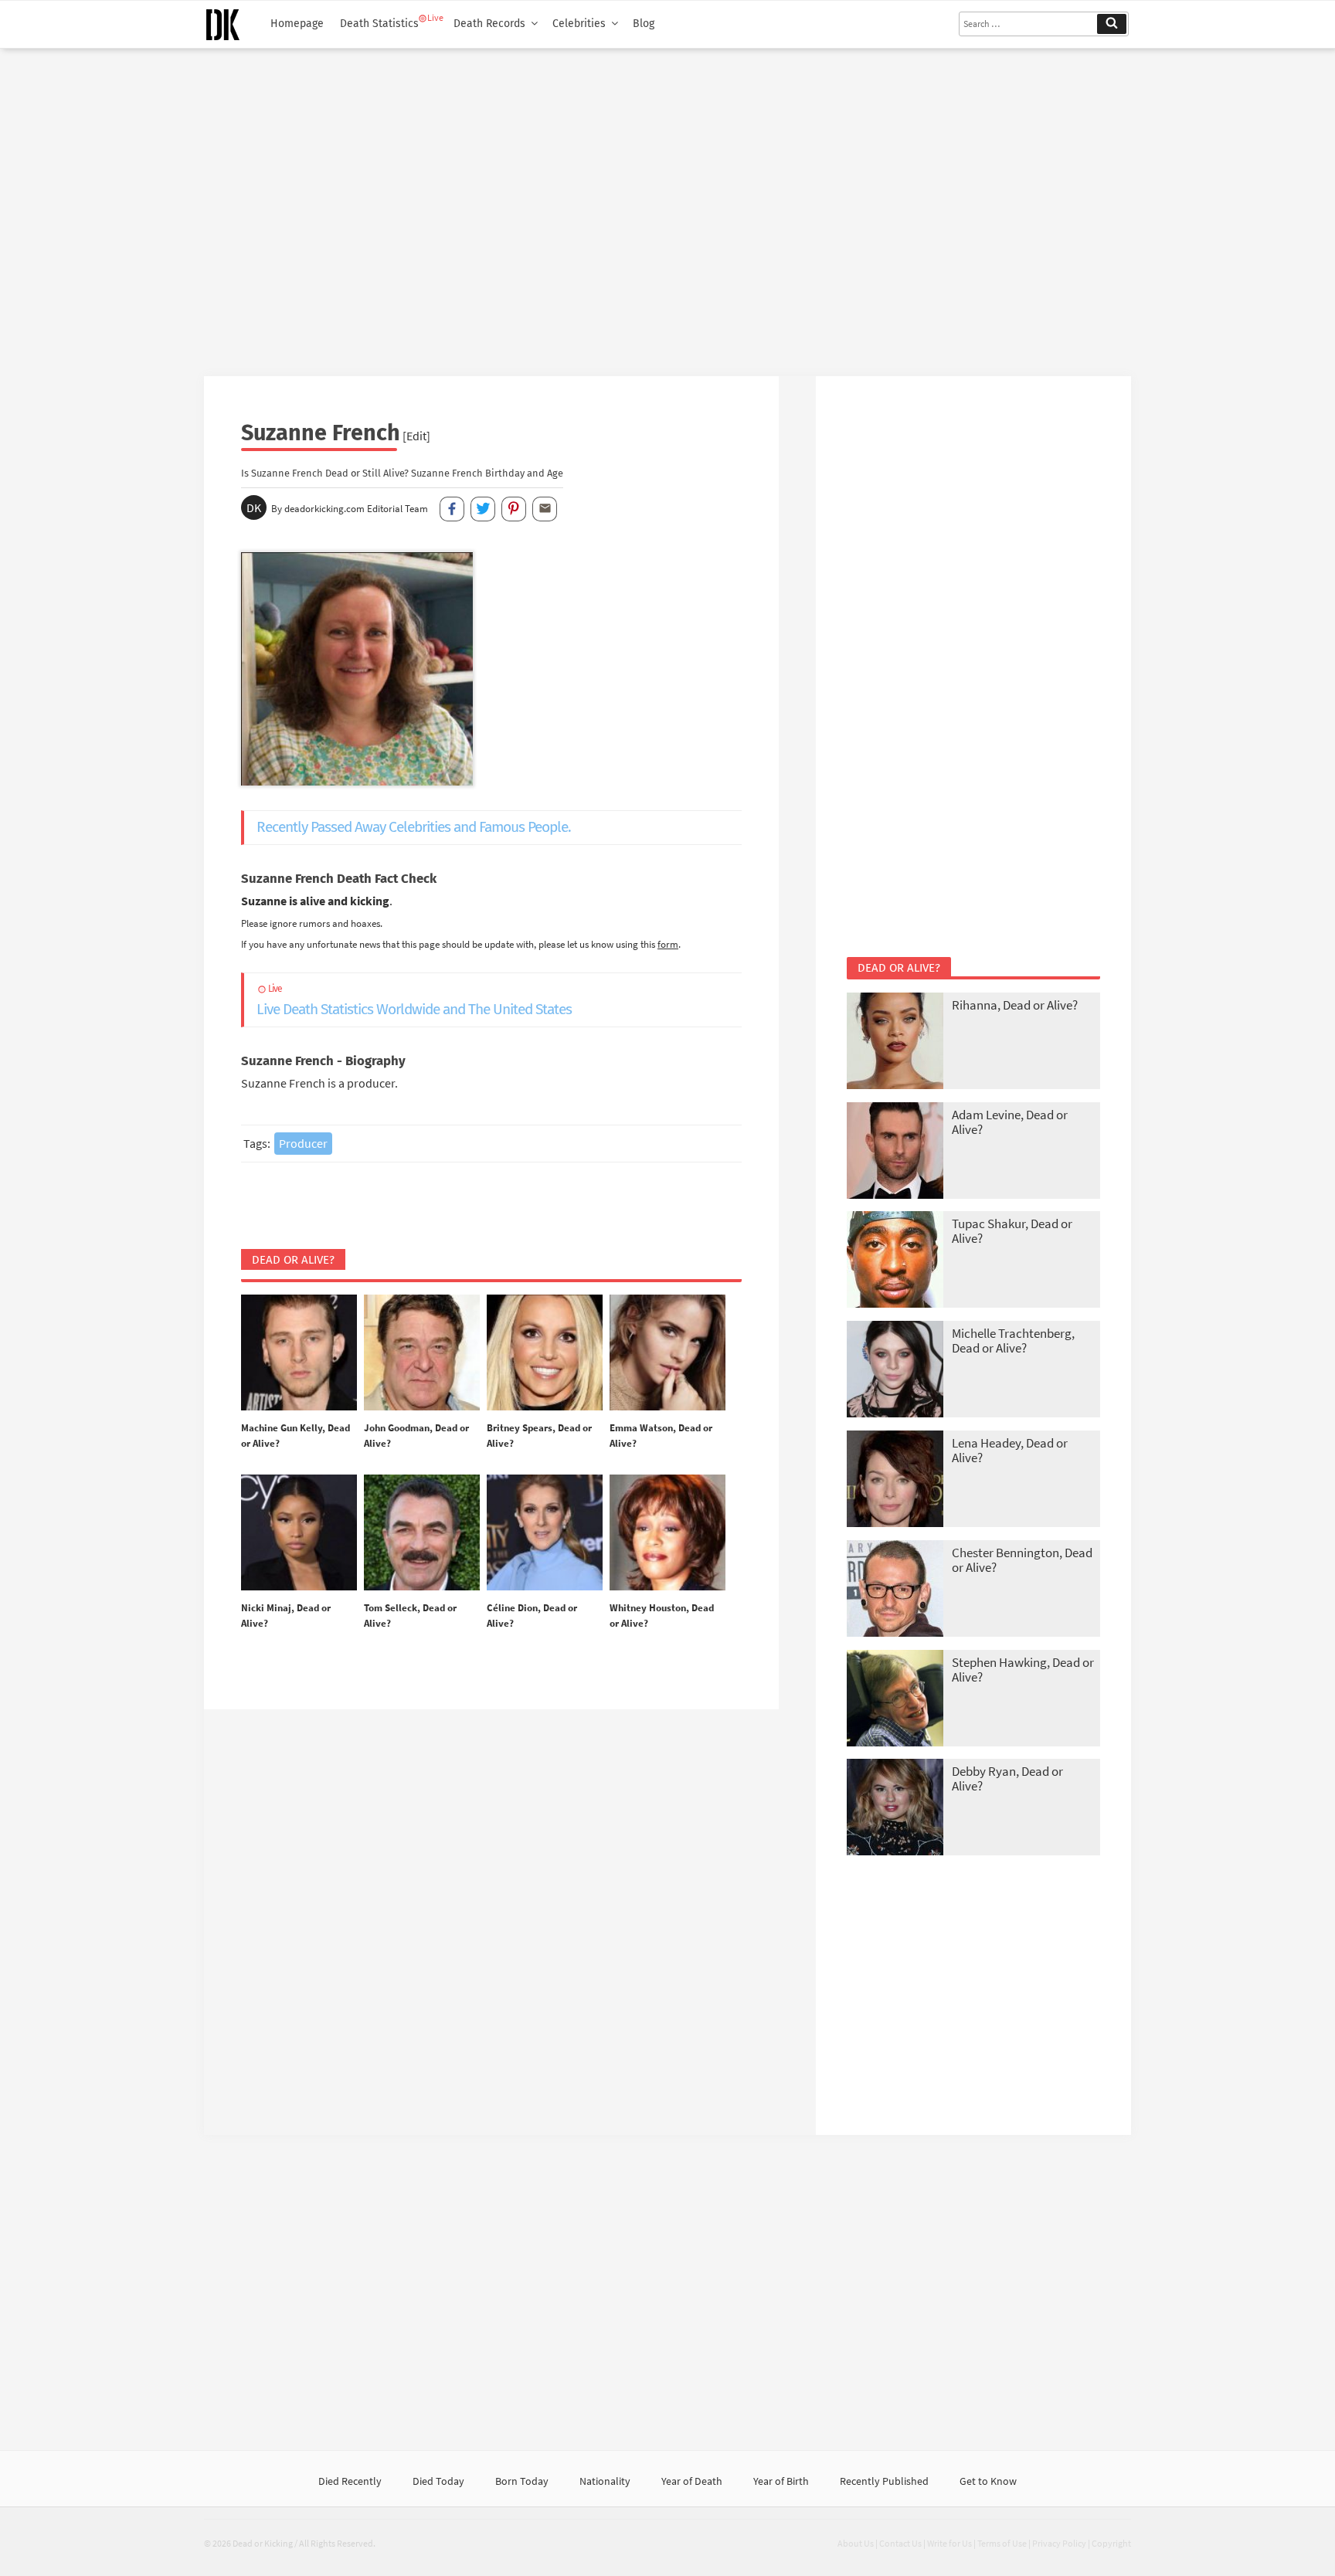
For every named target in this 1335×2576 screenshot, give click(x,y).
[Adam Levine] (895, 1152)
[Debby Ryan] (895, 1809)
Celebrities (579, 24)
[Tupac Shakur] (895, 1261)
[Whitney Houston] (667, 1533)
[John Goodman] (422, 1353)
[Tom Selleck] (422, 1533)
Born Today (522, 2481)
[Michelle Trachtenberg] (895, 1371)
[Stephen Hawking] (895, 1700)
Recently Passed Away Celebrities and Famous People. (414, 827)
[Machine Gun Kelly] (299, 1353)
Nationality (605, 2481)
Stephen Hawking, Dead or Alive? (1023, 1670)
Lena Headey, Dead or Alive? (1010, 1450)
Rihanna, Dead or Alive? (1015, 1005)
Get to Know (988, 2481)
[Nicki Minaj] (299, 1533)
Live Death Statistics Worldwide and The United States (414, 1001)
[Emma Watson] (667, 1353)
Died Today (438, 2481)
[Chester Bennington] (895, 1590)
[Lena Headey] (895, 1480)
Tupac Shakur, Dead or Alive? (1012, 1231)
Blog (644, 24)
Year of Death (692, 2481)
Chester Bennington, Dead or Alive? (1022, 1560)
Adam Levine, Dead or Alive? (1010, 1122)
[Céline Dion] (545, 1533)
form (668, 944)
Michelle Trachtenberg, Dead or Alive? (1013, 1341)
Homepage (297, 24)
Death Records (489, 24)
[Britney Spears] (545, 1353)
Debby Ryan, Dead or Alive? (1007, 1778)
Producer (303, 1143)
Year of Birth (781, 2481)
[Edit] (416, 436)
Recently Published (884, 2481)
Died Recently (350, 2481)
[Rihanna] (895, 1042)
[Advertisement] (667, 206)
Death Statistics (379, 24)
